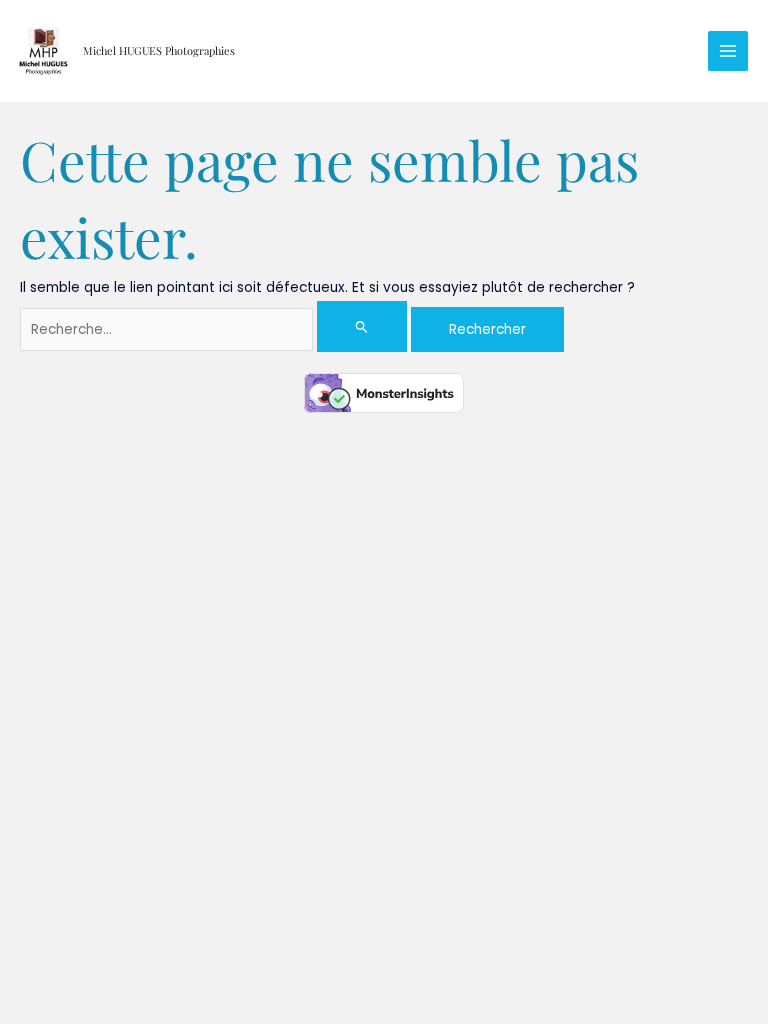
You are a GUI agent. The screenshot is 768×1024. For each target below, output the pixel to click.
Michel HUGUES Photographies (159, 50)
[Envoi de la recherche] (362, 326)
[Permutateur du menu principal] (728, 51)
